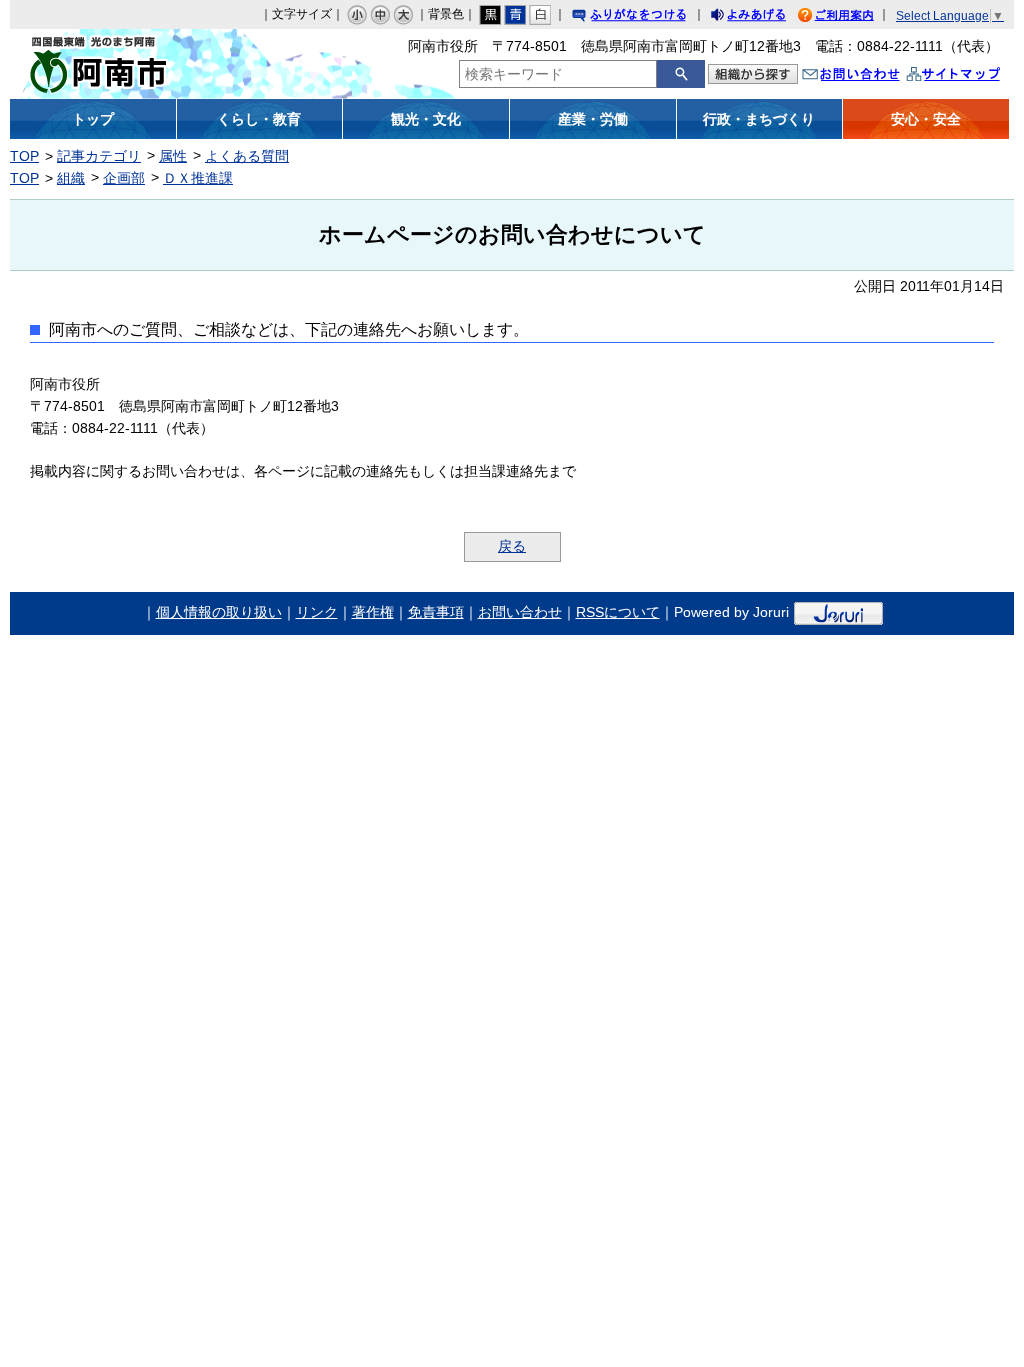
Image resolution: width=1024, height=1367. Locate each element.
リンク (317, 612)
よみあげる (766, 17)
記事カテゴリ (99, 156)
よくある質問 (247, 156)
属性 (173, 156)
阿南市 (135, 64)
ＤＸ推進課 (198, 178)
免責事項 (436, 612)
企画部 (124, 178)
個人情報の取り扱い (219, 612)
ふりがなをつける (648, 17)
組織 (71, 178)
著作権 (373, 612)
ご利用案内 (851, 17)
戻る (512, 546)
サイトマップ (974, 76)
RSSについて (618, 612)
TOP (24, 156)
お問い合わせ (871, 76)
